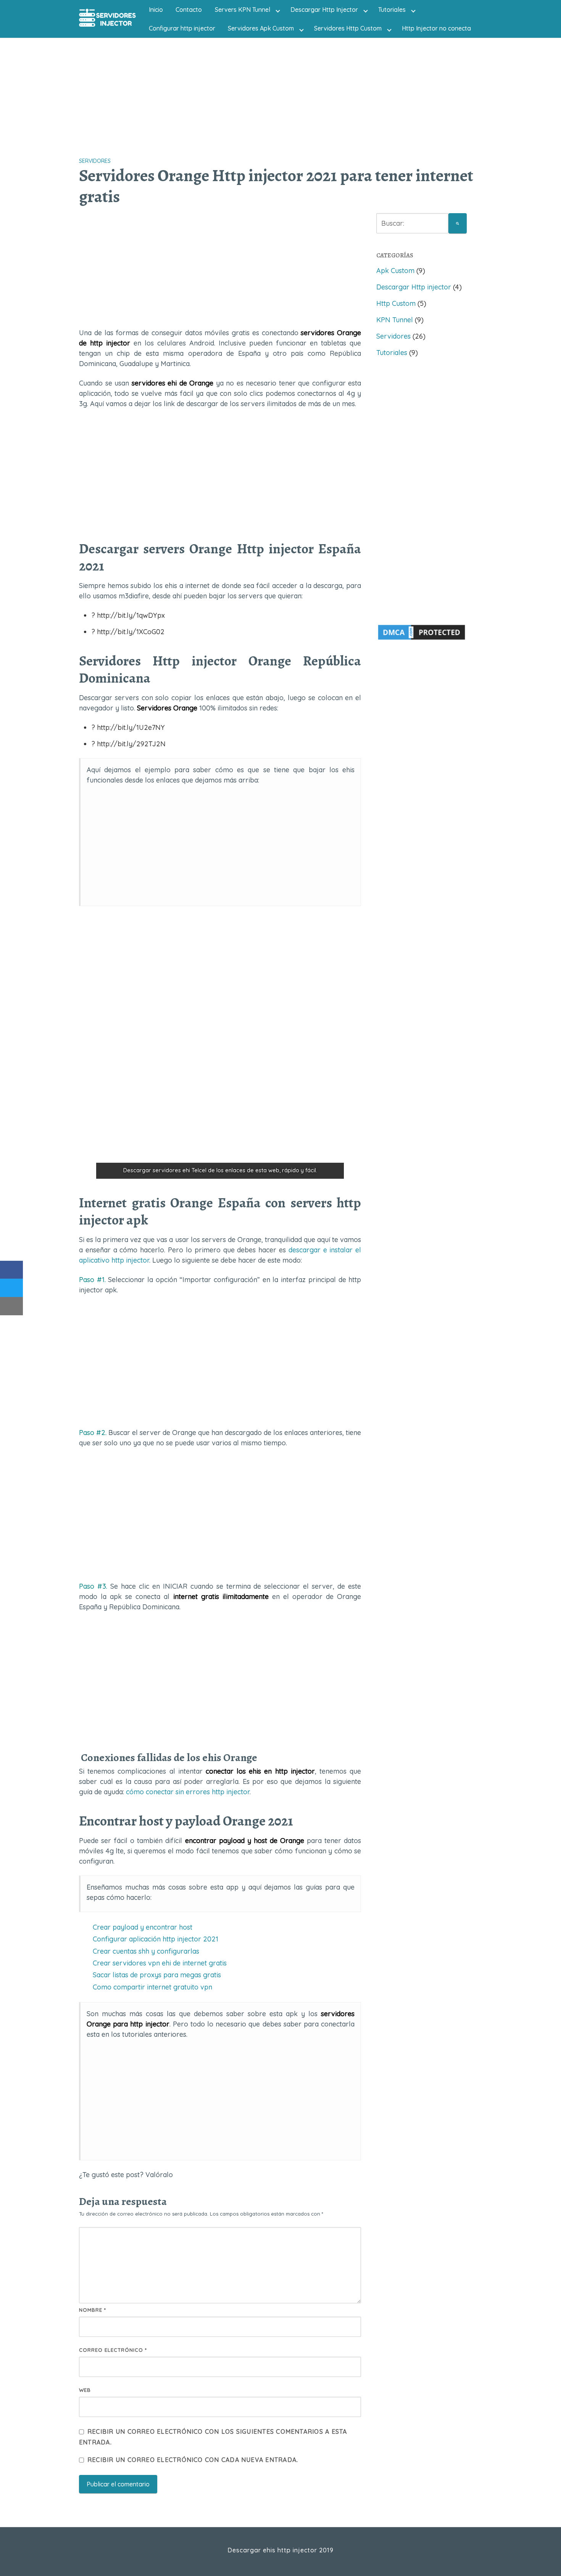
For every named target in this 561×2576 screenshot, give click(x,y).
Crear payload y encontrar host (143, 1927)
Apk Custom (395, 271)
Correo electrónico (113, 2350)
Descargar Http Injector (324, 10)
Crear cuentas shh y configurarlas (146, 1951)
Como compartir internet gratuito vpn (152, 1987)
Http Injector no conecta (436, 28)
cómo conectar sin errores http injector (188, 1792)
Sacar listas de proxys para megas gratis (157, 1975)
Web (85, 2390)
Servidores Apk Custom (261, 28)
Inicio (156, 10)
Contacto (189, 10)
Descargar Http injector (414, 287)
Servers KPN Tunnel (243, 10)
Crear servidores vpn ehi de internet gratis (160, 1963)
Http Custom (396, 303)
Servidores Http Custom (348, 28)
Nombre (93, 2310)
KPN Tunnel (395, 320)
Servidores (95, 161)
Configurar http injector (182, 28)
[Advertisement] (280, 104)
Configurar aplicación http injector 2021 (156, 1939)
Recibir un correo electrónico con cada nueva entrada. (193, 2460)
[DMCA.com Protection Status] (422, 632)
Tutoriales (392, 10)
